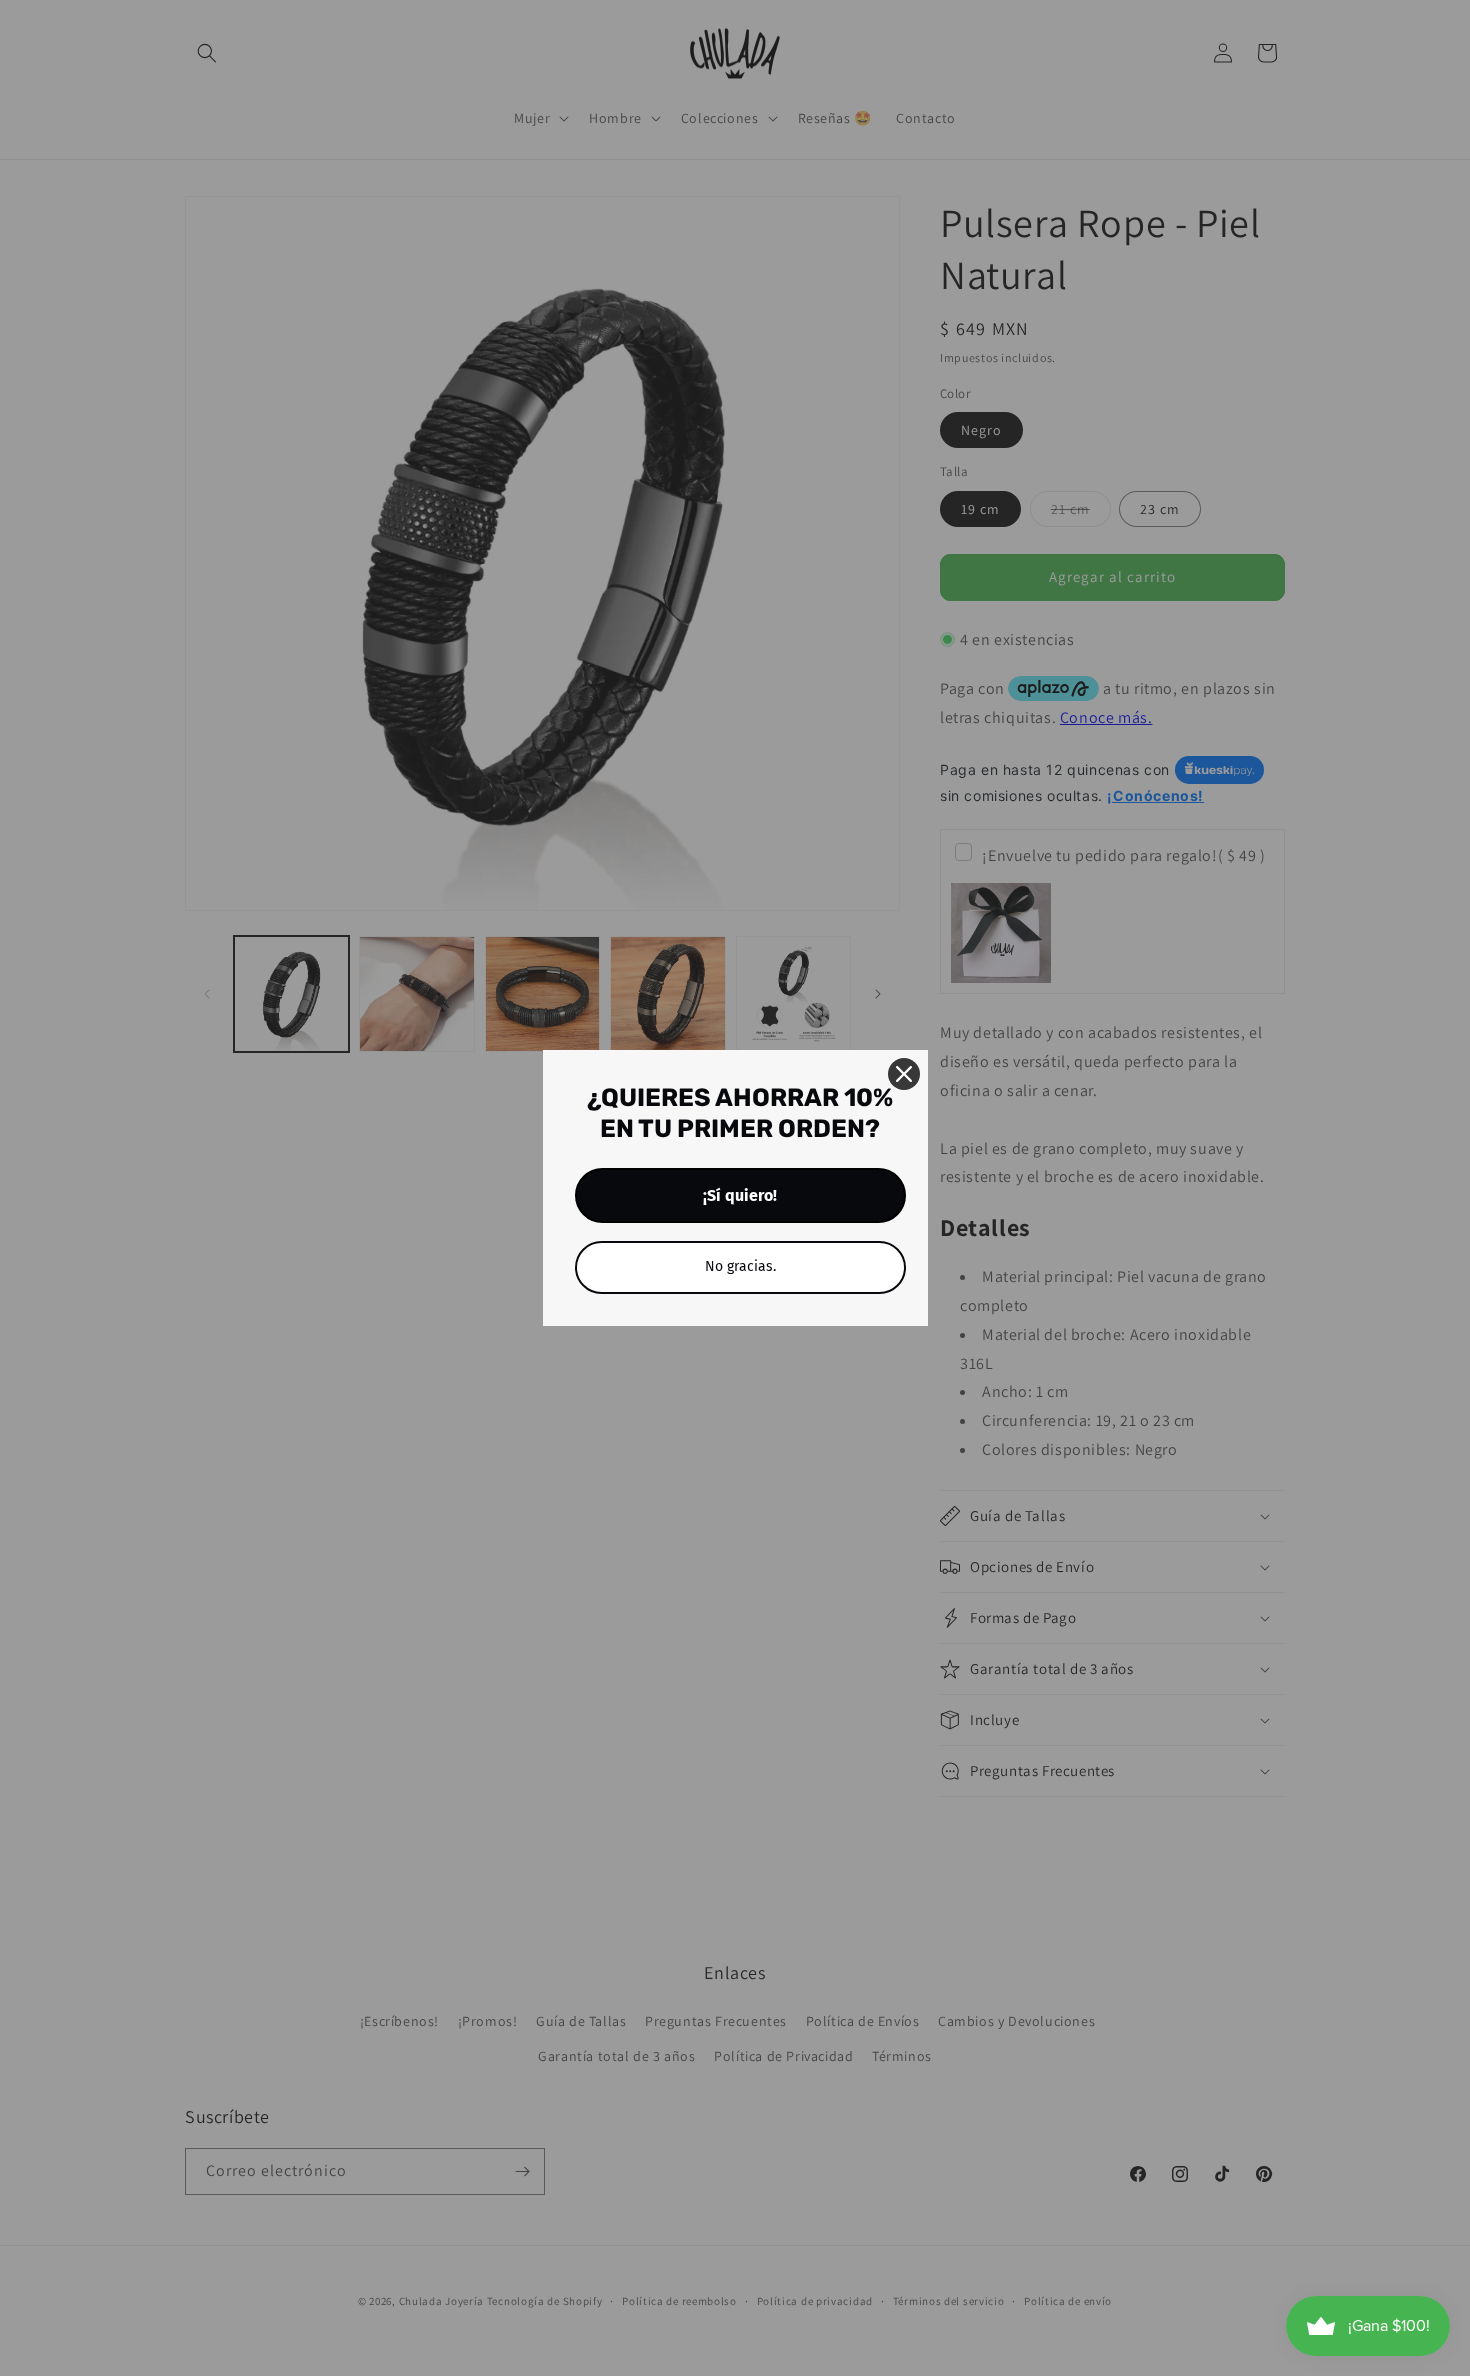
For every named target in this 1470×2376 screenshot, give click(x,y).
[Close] (904, 1074)
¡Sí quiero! (740, 1195)
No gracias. (740, 1266)
